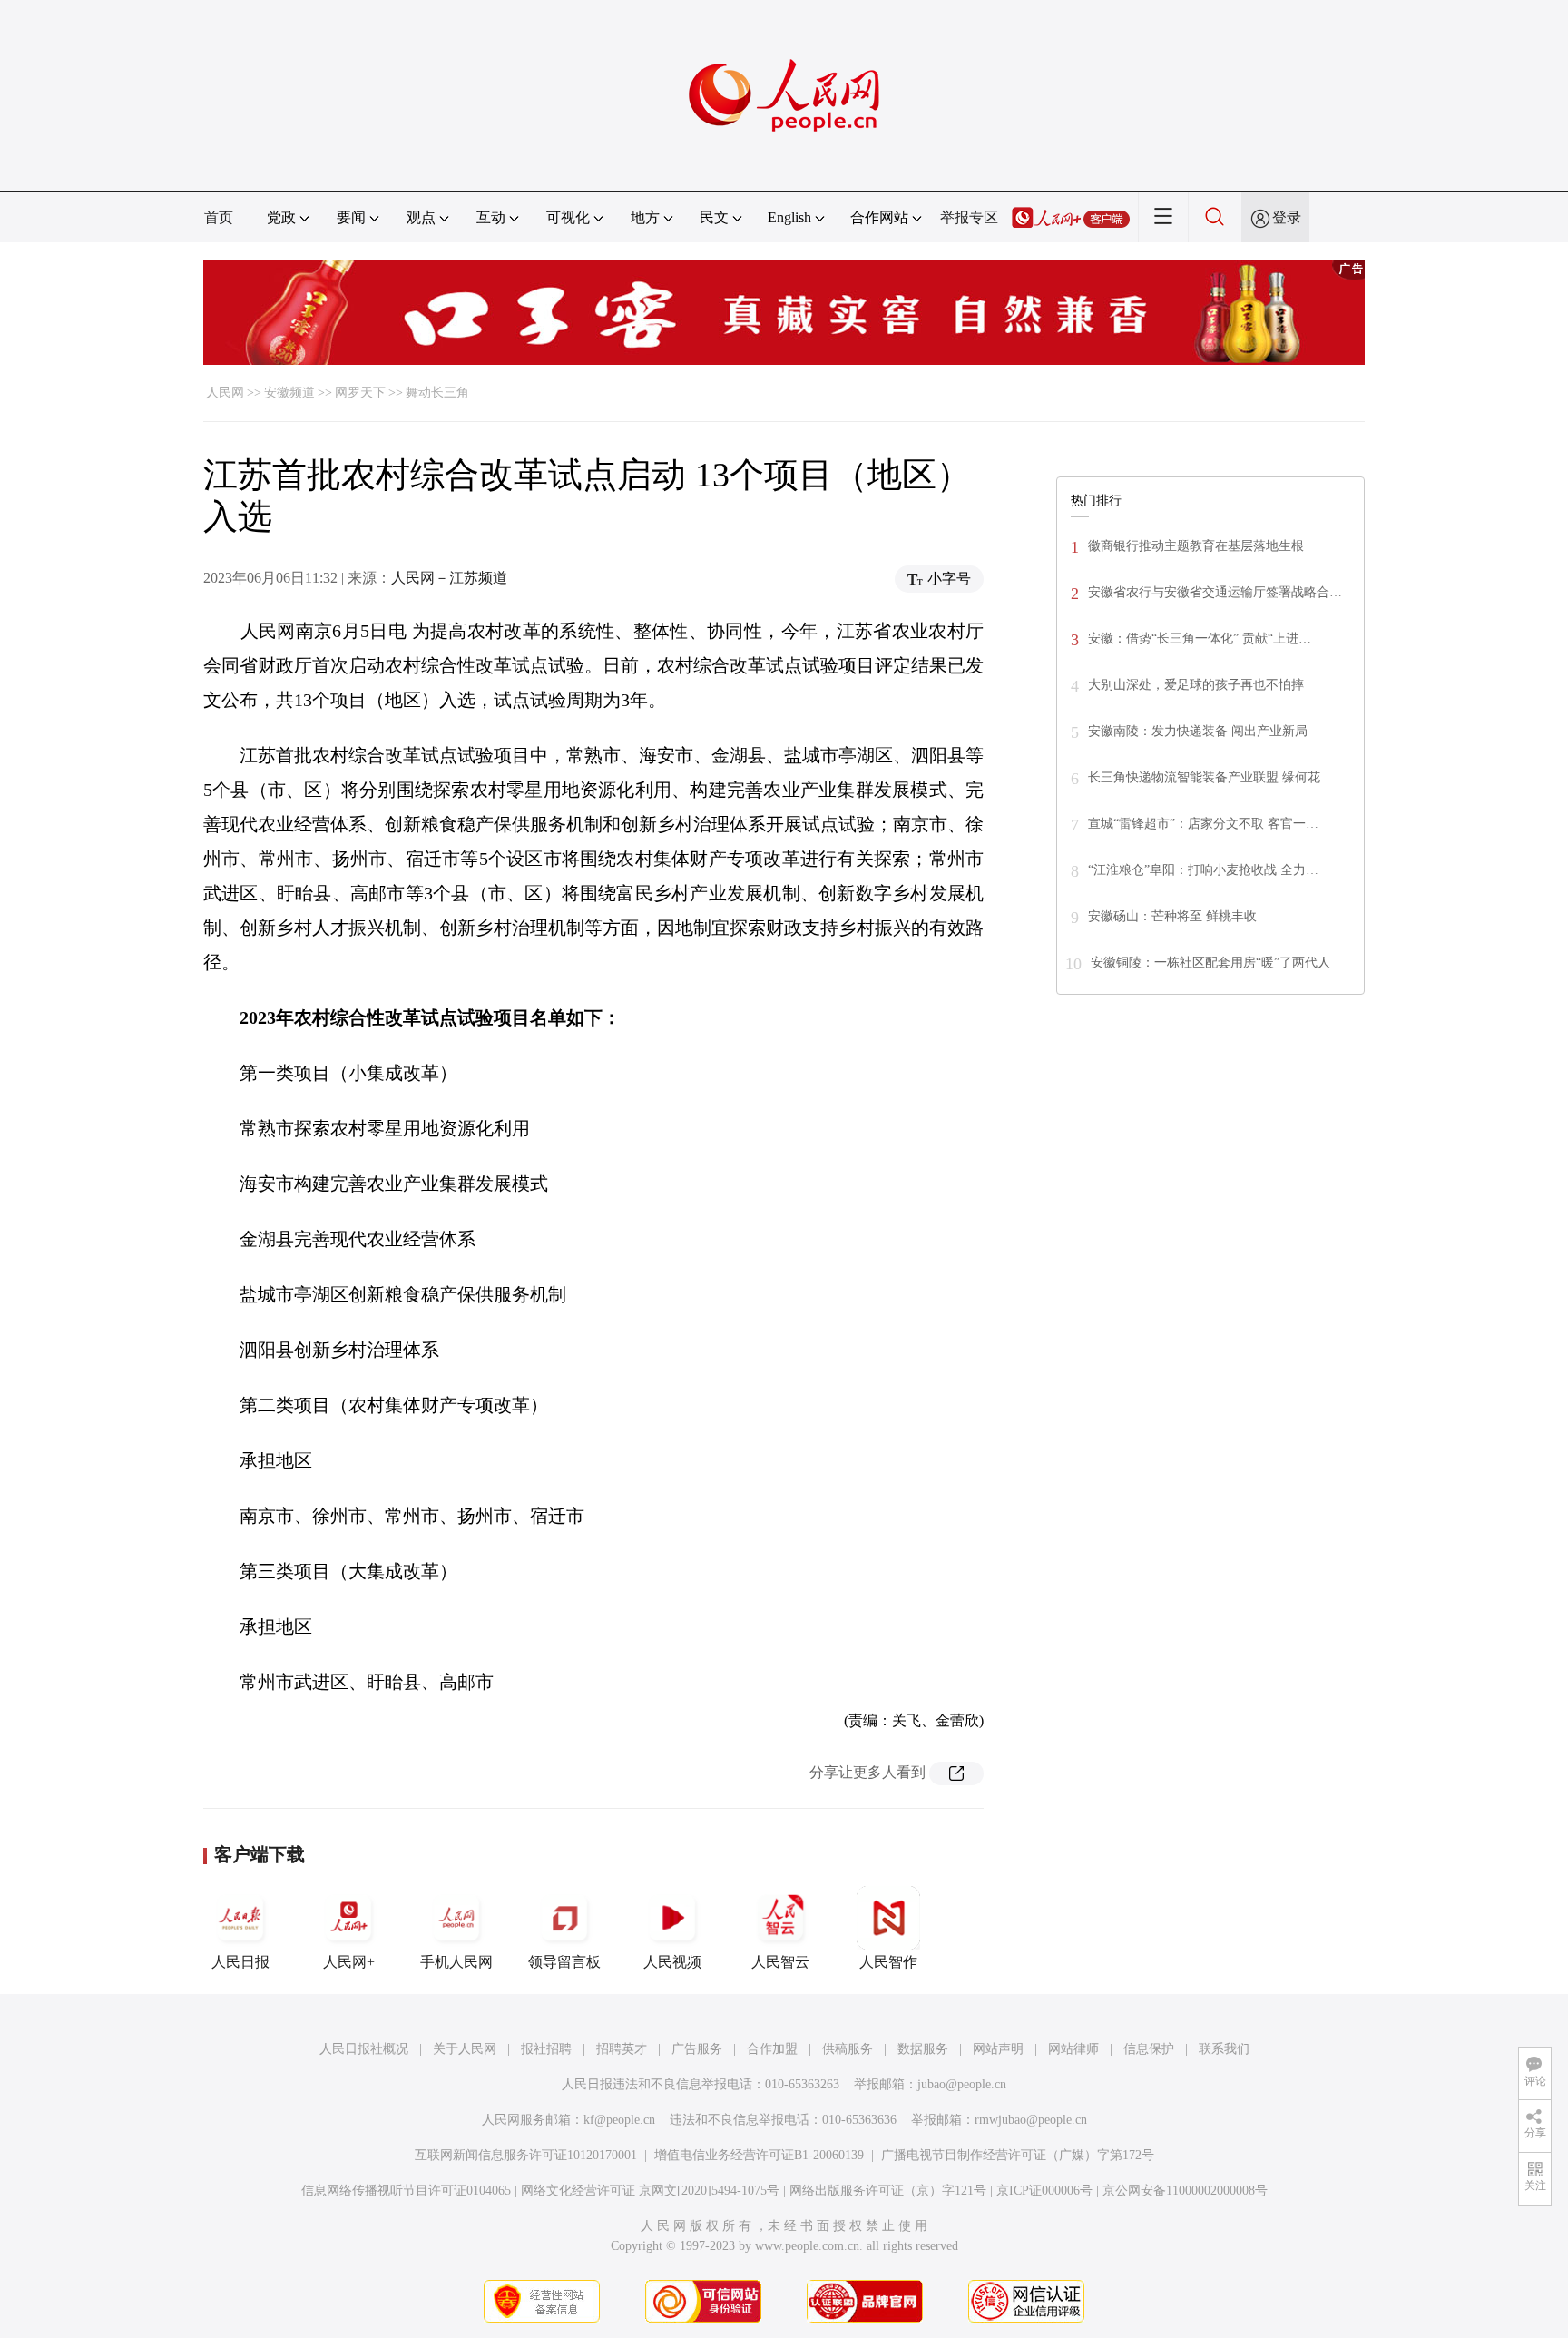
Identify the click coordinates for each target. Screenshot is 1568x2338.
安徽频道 (289, 393)
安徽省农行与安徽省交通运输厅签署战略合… (1215, 592)
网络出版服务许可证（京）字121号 (888, 2191)
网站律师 (1073, 2049)
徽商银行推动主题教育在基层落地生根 (1196, 546)
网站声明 (998, 2049)
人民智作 (888, 1962)
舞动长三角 (437, 393)
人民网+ (349, 1962)
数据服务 (923, 2049)
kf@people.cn (619, 2120)
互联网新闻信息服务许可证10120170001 (526, 2155)
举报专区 (969, 217)
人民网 (225, 393)
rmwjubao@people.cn (1031, 2120)
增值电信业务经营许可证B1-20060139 (759, 2155)
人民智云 (780, 1962)
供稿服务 (848, 2049)
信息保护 (1149, 2049)
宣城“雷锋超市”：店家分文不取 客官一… (1203, 824)
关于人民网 (465, 2049)
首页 (219, 217)
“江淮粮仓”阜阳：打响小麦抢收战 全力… (1203, 870)
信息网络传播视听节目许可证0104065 (406, 2191)
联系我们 (1224, 2049)
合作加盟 (772, 2049)
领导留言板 (564, 1962)
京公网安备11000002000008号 (1185, 2191)
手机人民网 (456, 1962)
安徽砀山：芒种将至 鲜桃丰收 (1172, 916)
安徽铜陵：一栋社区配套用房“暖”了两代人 (1210, 963)
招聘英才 (622, 2049)
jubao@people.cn (962, 2084)
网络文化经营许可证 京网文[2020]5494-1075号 (650, 2191)
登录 (1287, 217)
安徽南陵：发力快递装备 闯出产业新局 (1198, 731)
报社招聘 (546, 2049)
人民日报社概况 (364, 2049)
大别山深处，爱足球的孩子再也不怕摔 (1196, 685)
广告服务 (697, 2049)
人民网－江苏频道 (449, 578)
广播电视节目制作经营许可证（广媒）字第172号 (1018, 2155)
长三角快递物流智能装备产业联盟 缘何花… (1210, 777)
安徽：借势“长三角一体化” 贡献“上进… (1200, 639)
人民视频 (672, 1962)
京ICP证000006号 (1044, 2191)
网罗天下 (360, 393)
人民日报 (240, 1962)
